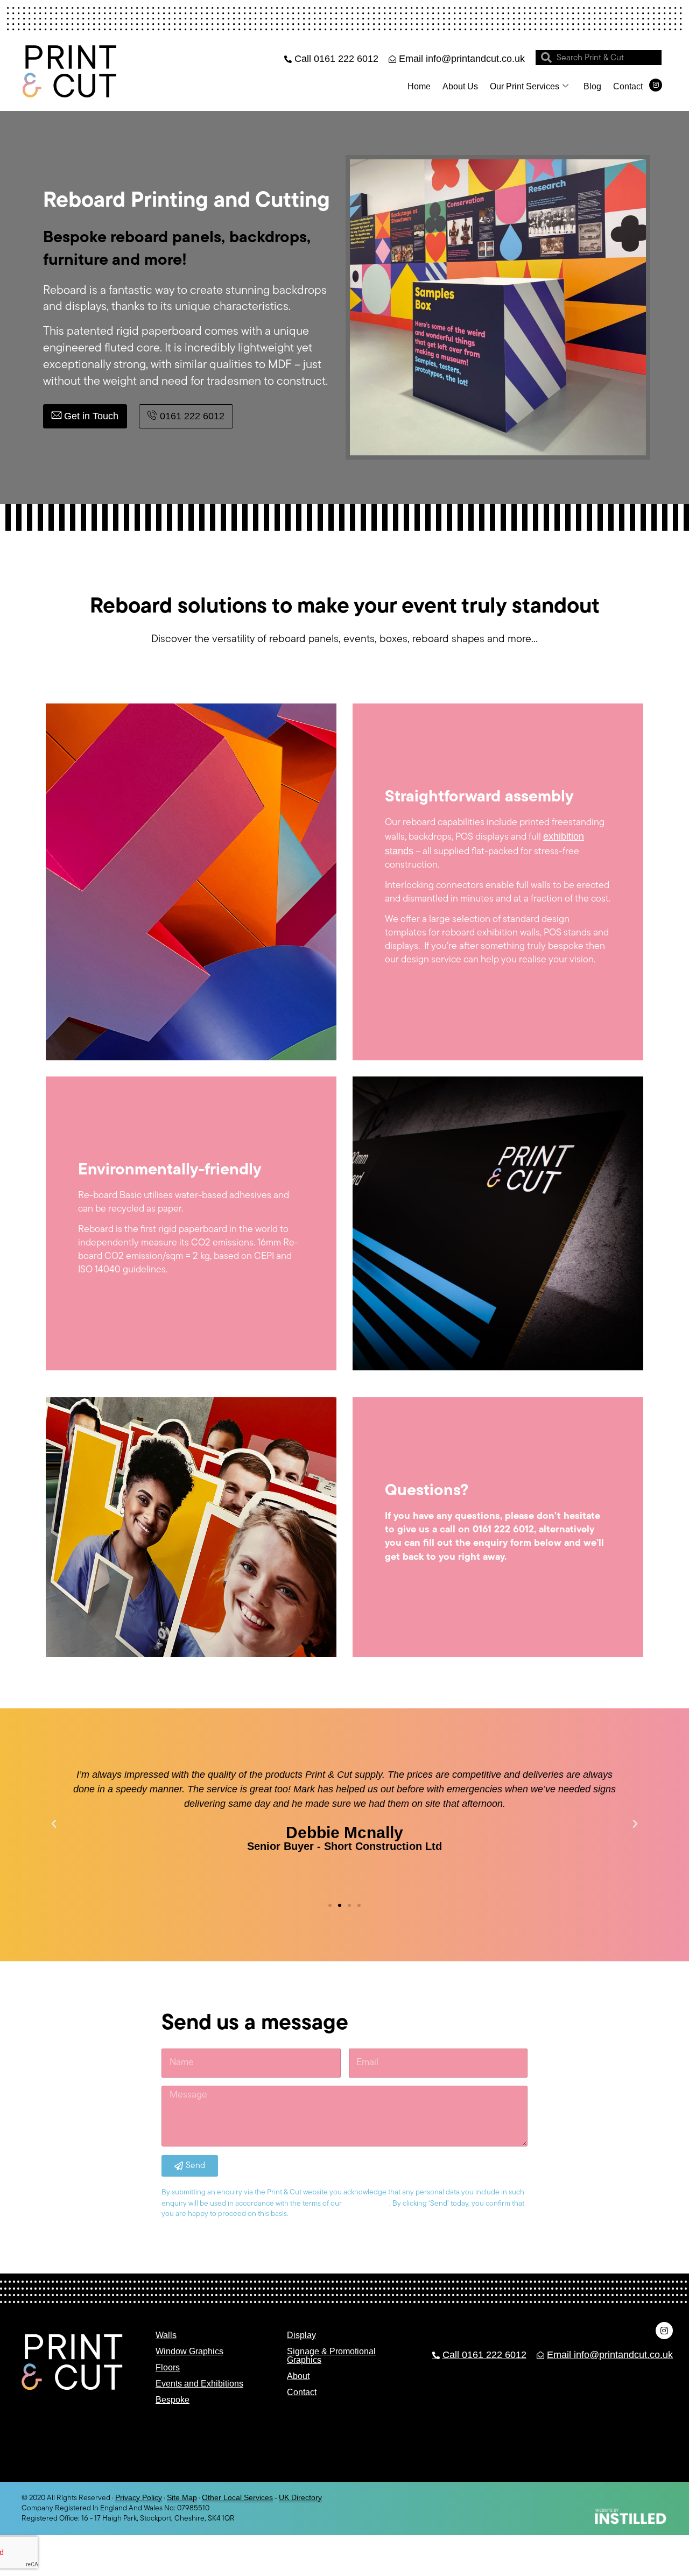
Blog (592, 86)
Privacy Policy (139, 2497)
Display (301, 2335)
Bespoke (173, 2400)
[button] (54, 1824)
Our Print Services (525, 86)
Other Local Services (237, 2497)
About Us (460, 86)
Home (419, 86)
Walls (166, 2335)
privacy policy (366, 2203)
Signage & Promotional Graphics (331, 2356)
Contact (628, 86)
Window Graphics (189, 2351)
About (298, 2376)
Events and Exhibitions (199, 2384)
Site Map (182, 2497)
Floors (168, 2367)
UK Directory (300, 2497)
